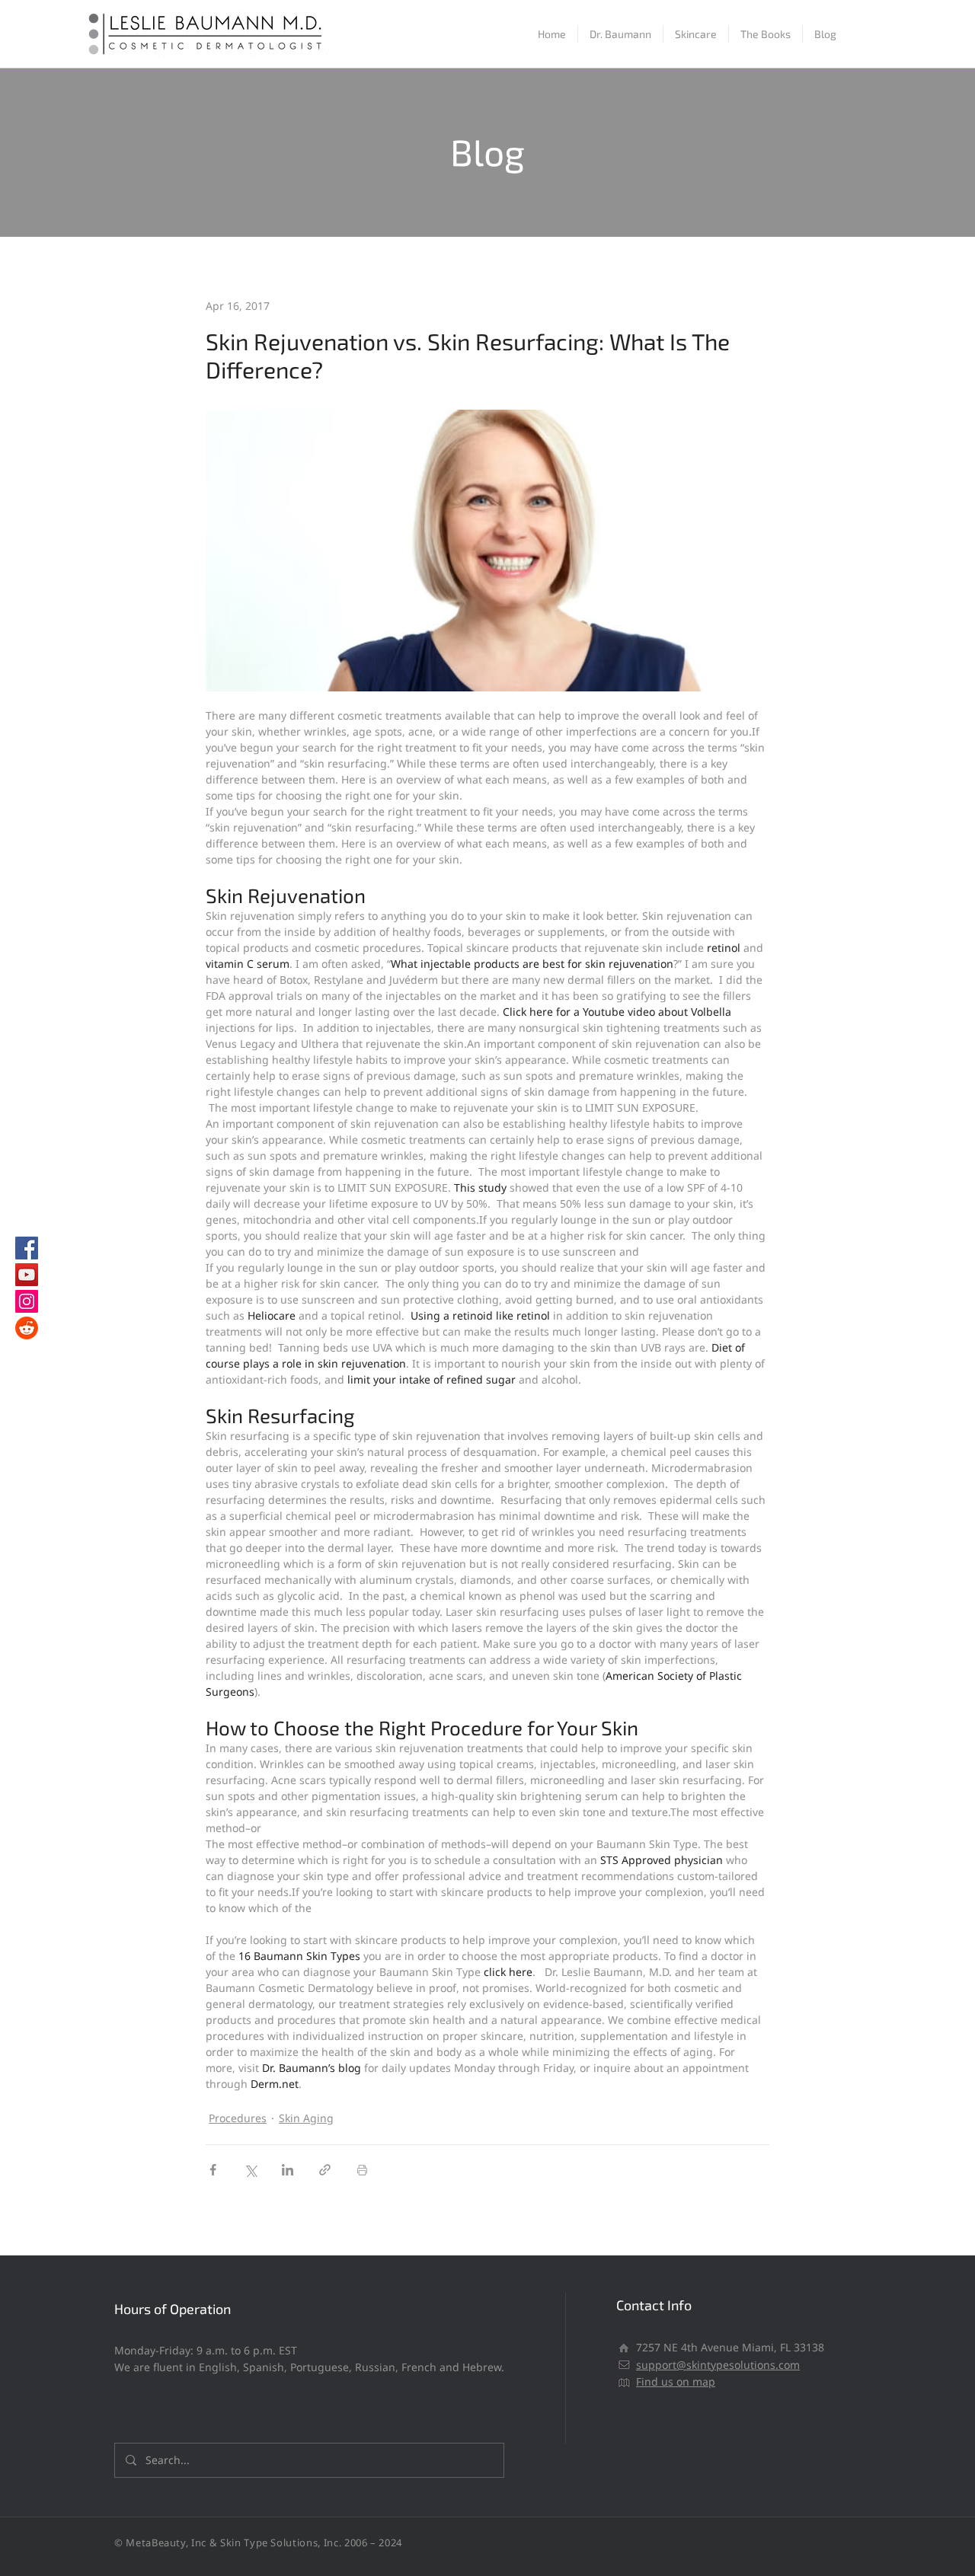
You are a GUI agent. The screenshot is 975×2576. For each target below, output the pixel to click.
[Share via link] (325, 2170)
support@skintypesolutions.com (718, 2365)
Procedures (238, 2118)
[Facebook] (27, 1248)
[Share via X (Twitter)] (250, 2170)
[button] (696, 34)
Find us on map (676, 2381)
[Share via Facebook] (213, 2170)
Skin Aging (306, 2118)
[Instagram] (27, 1301)
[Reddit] (27, 1328)
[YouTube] (27, 1275)
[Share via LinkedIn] (288, 2170)
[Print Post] (362, 2170)
